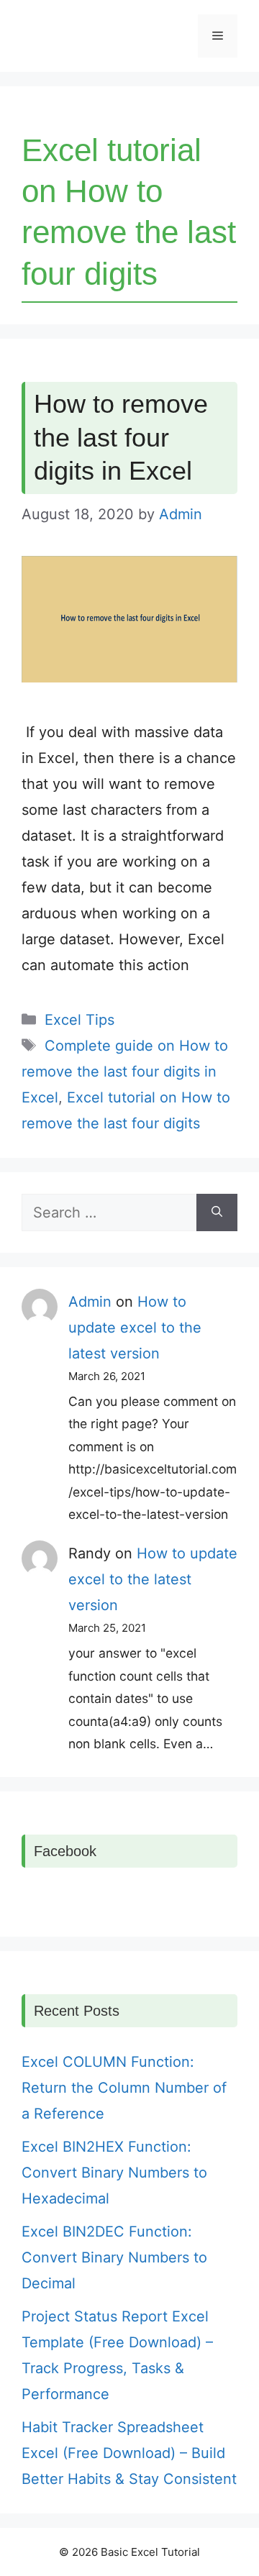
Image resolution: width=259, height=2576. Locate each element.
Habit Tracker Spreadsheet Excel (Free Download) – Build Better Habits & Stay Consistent (129, 2453)
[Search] (217, 1212)
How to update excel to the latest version (135, 1328)
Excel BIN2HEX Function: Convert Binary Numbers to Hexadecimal (114, 2173)
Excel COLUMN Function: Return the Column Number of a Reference (124, 2088)
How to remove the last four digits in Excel (121, 438)
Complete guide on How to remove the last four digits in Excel (125, 1072)
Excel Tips (79, 1020)
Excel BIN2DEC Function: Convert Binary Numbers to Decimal (114, 2257)
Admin (90, 1302)
